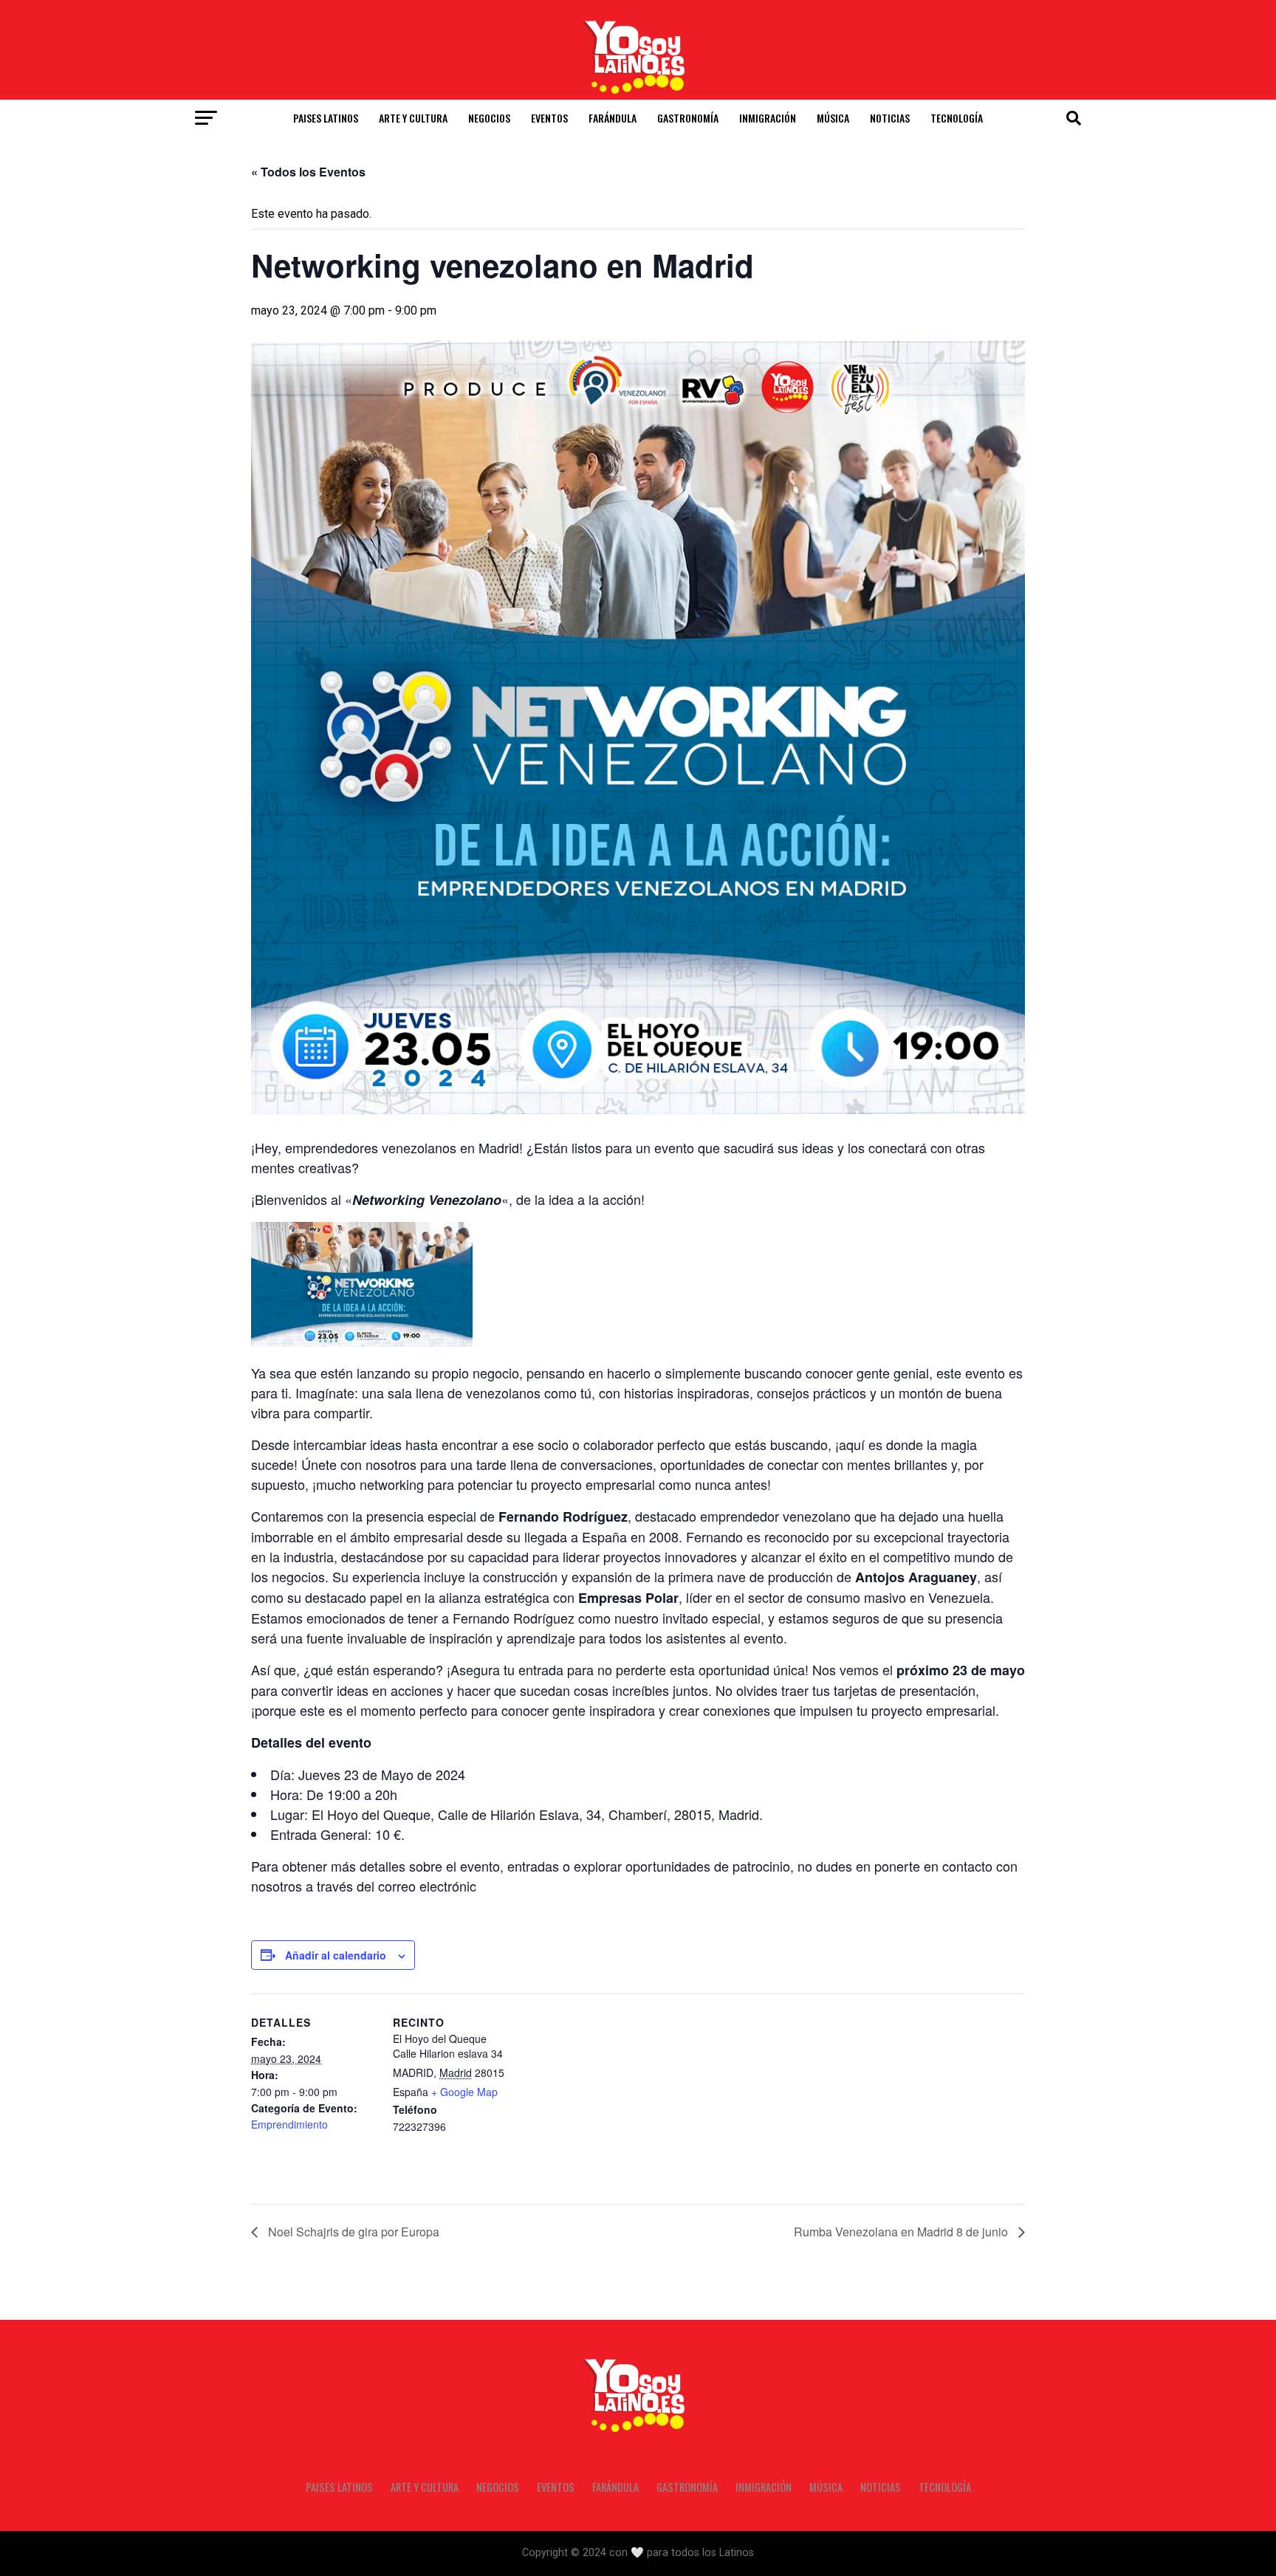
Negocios (489, 118)
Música (833, 118)
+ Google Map (464, 2092)
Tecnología (957, 118)
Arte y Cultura (413, 118)
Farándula (613, 118)
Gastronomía (688, 118)
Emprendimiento (289, 2124)
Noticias (890, 118)
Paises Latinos (326, 118)
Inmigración (768, 118)
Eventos (549, 118)
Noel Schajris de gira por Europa (352, 2232)
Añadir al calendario (336, 1955)
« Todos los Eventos (308, 172)
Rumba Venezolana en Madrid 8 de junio (902, 2232)
